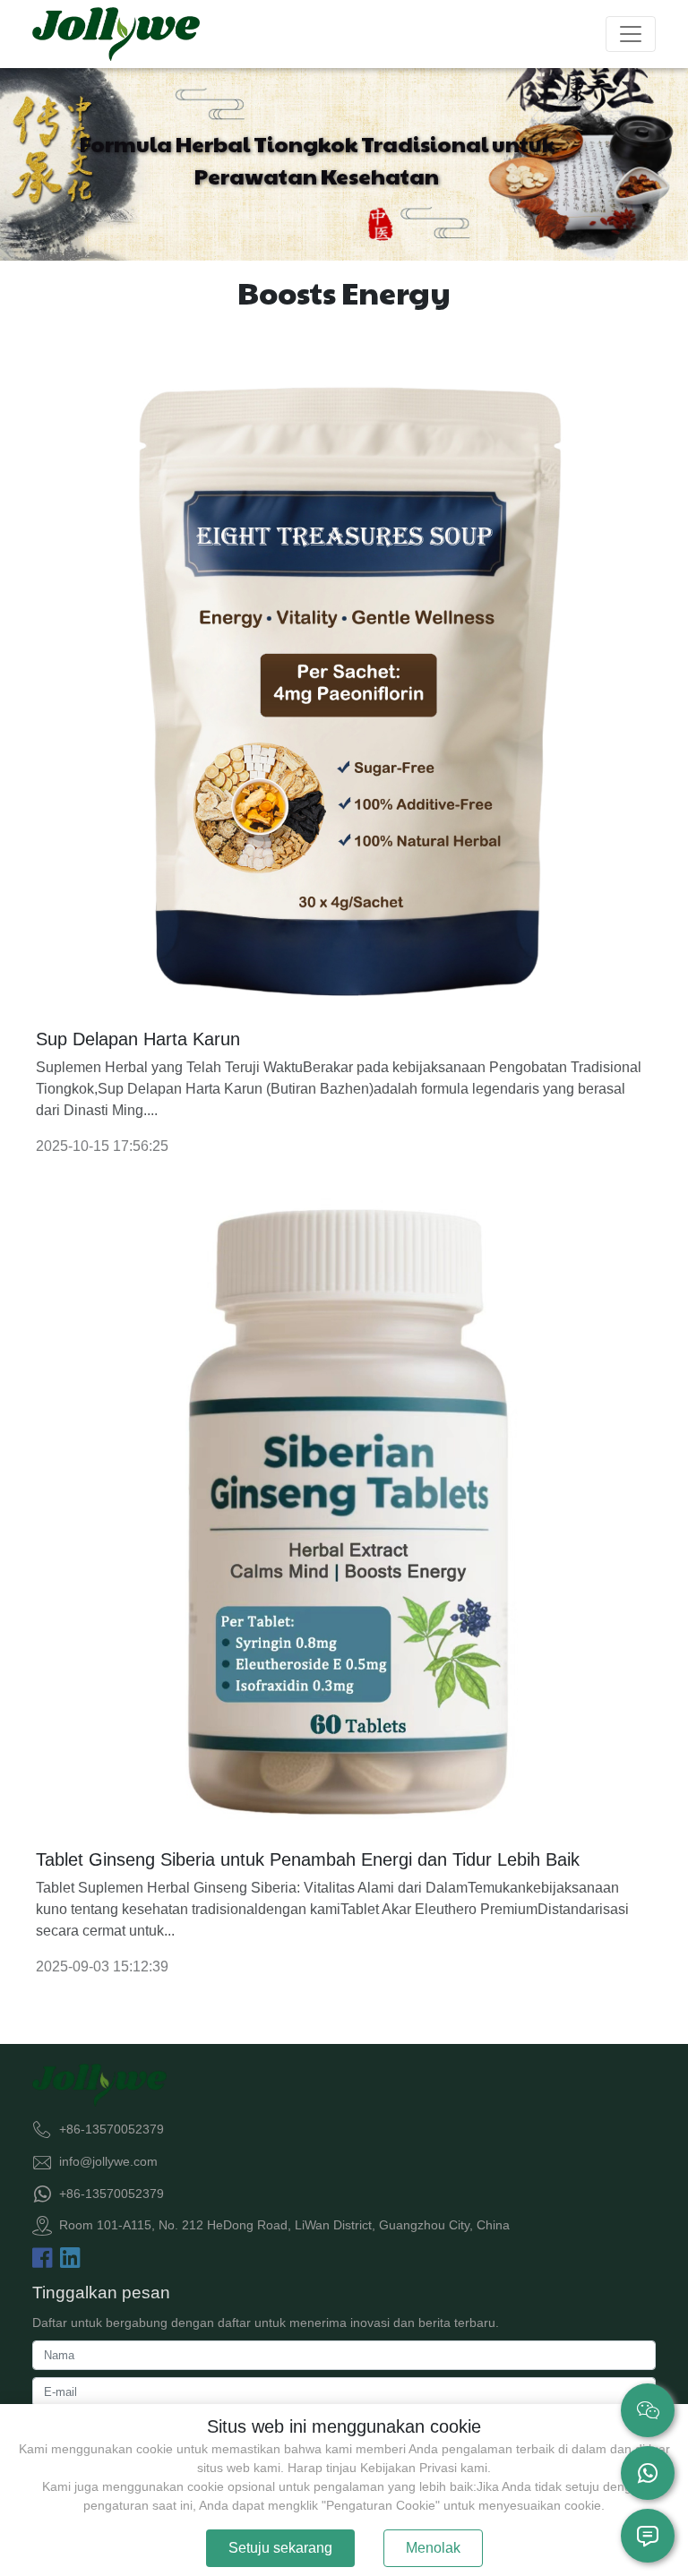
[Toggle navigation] (631, 34)
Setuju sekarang (280, 2548)
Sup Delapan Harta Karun (138, 1039)
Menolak (433, 2548)
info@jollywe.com (108, 2161)
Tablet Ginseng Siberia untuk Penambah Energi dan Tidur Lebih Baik (308, 1859)
